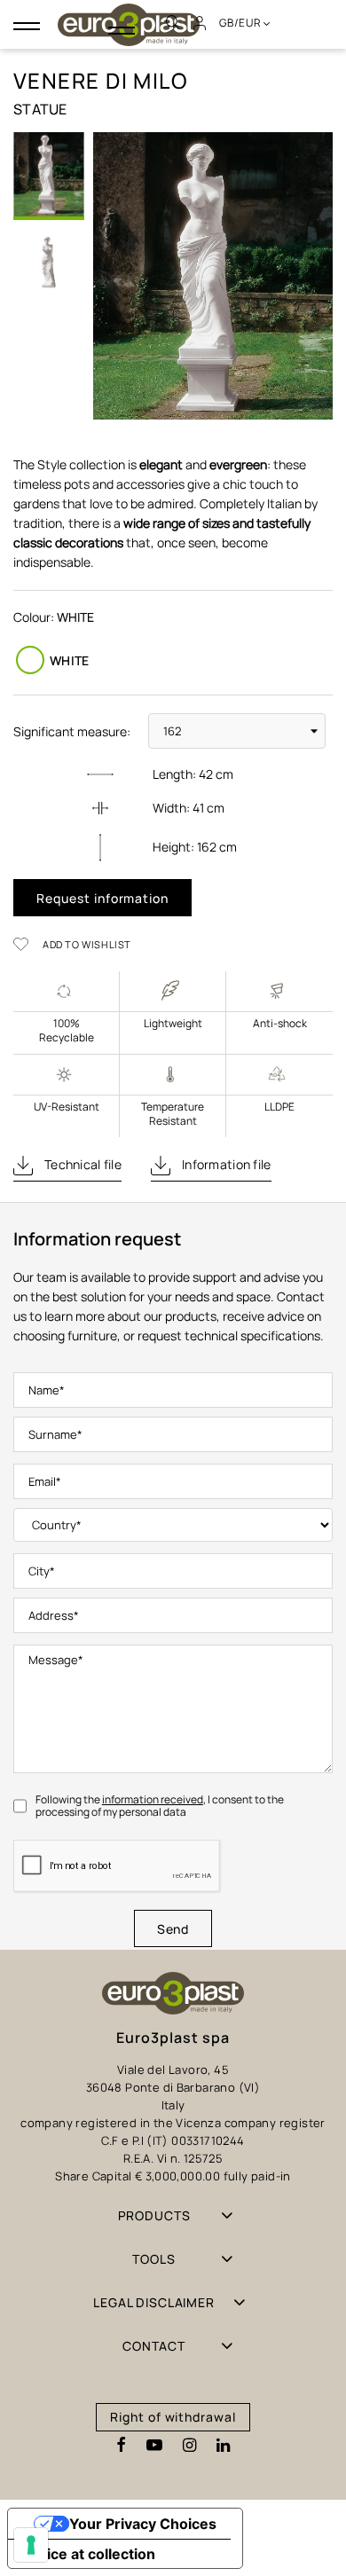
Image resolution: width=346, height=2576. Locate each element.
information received (153, 1799)
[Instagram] (189, 2446)
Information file (225, 1164)
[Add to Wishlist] (27, 944)
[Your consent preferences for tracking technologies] (31, 2545)
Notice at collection (89, 2554)
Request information (102, 898)
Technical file (82, 1164)
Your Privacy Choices (143, 2524)
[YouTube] (154, 2446)
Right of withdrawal (173, 2417)
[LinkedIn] (223, 2446)
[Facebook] (121, 2446)
